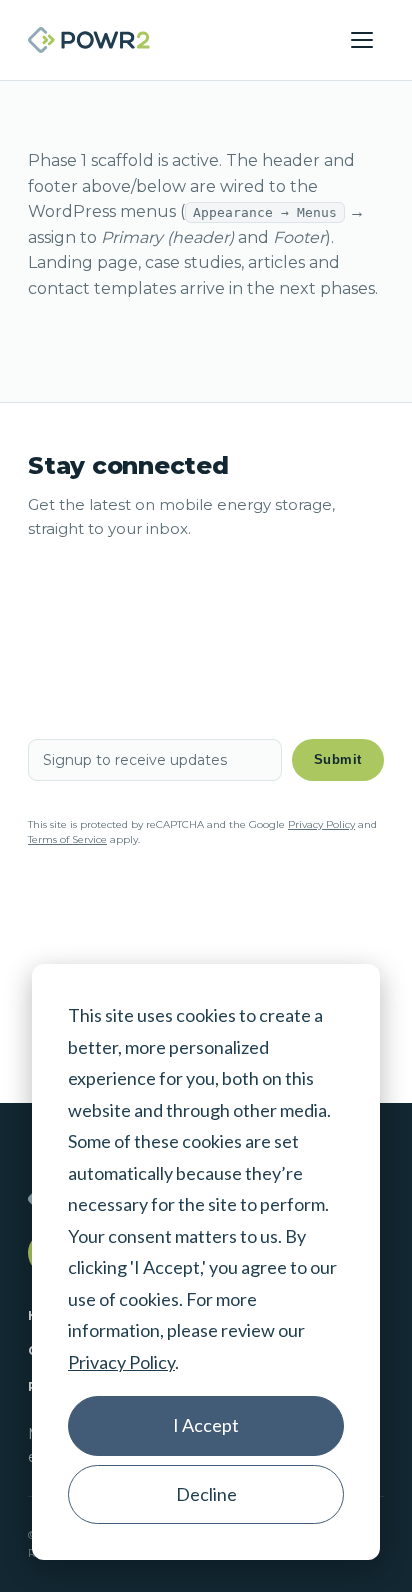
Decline (206, 1494)
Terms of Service (67, 839)
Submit (338, 759)
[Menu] (362, 40)
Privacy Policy (121, 1362)
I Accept (206, 1425)
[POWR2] (89, 40)
